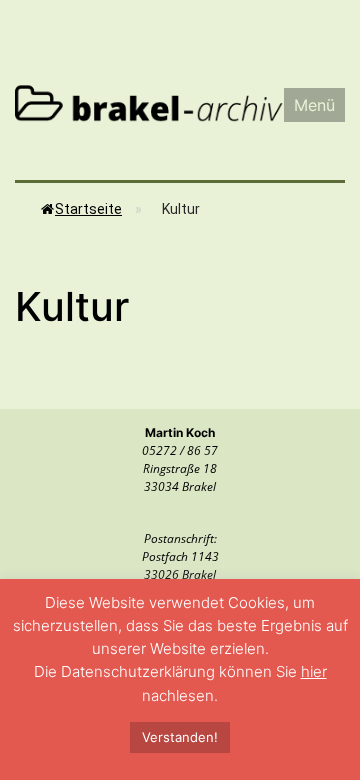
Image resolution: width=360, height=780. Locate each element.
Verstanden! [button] (180, 737)
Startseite (88, 209)
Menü (314, 105)
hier (314, 671)
